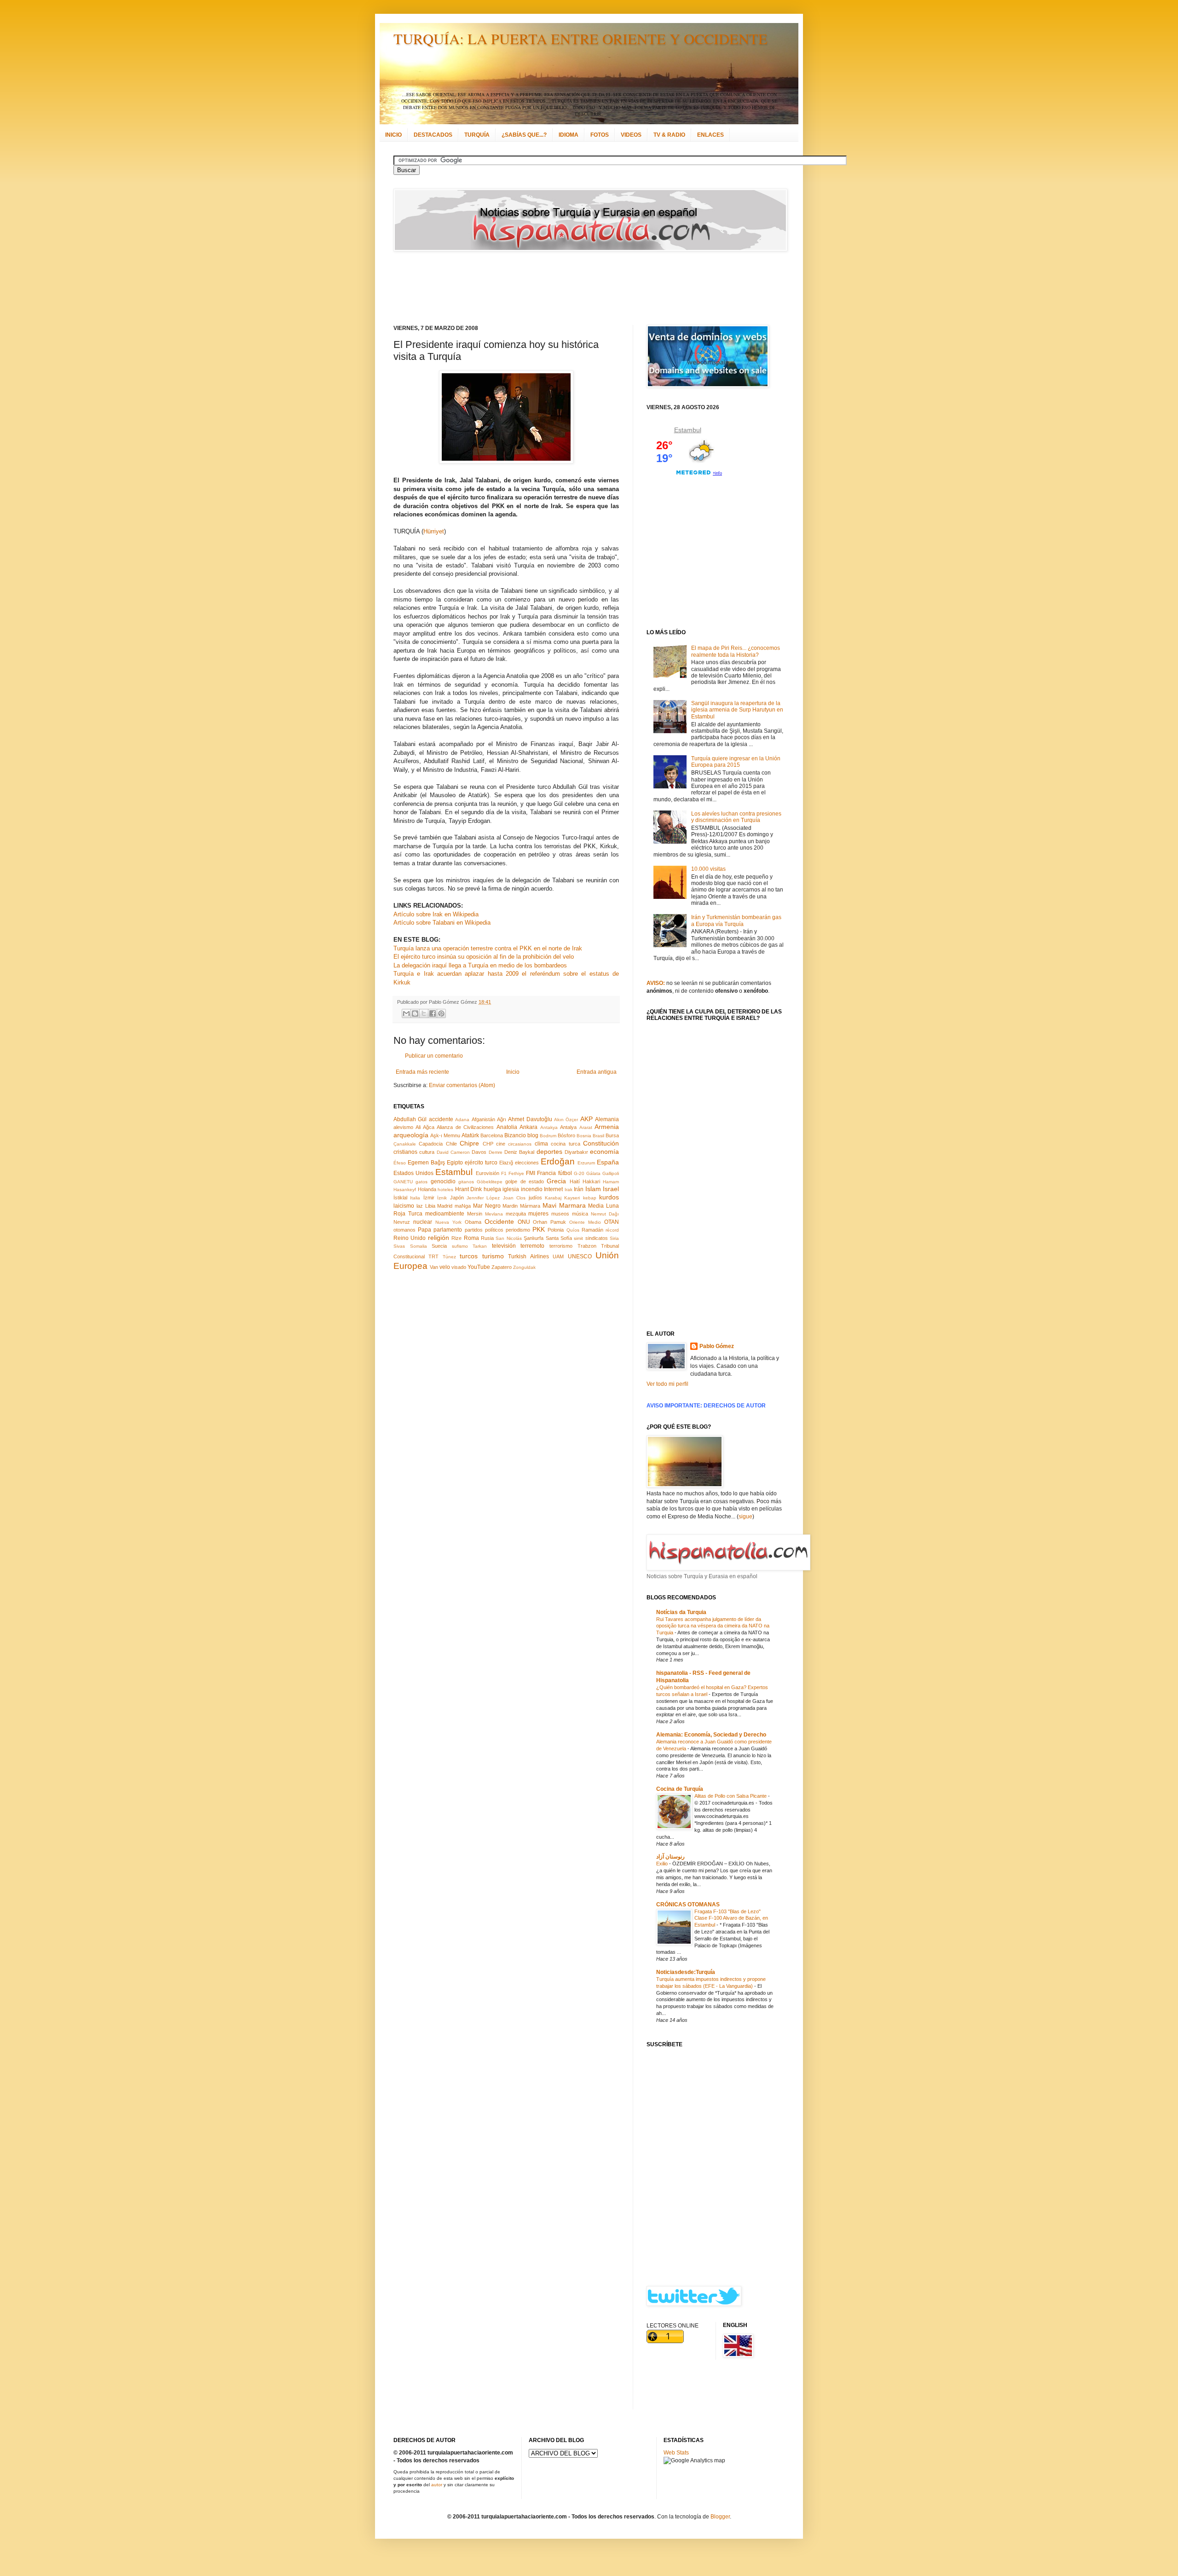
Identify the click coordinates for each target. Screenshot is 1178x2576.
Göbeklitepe (490, 1182)
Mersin (475, 1214)
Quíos (573, 1230)
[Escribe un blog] (415, 1013)
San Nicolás (508, 1238)
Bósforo (566, 1135)
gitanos (466, 1182)
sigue (745, 1517)
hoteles (445, 1190)
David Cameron (453, 1152)
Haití (575, 1181)
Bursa (612, 1135)
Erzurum (586, 1163)
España (608, 1162)
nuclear (423, 1222)
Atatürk (470, 1135)
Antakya (549, 1127)
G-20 (579, 1173)
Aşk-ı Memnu (445, 1135)
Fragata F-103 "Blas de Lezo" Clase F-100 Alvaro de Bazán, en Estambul (731, 1918)
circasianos (520, 1144)
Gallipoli (611, 1173)
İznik (442, 1198)
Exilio (663, 1864)
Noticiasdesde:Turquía (686, 1972)
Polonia (556, 1230)
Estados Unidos (413, 1173)
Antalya (568, 1127)
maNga (463, 1206)
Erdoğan (558, 1161)
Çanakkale (405, 1144)
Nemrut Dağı (605, 1214)
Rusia (487, 1238)
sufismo (460, 1246)
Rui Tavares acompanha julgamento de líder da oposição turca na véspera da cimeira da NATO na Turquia (713, 1626)
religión (439, 1238)
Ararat (586, 1127)
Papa (424, 1230)
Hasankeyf (405, 1190)
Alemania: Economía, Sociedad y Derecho (711, 1735)
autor (437, 2485)
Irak (569, 1190)
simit (578, 1238)
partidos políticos (484, 1230)
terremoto (532, 1246)
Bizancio (515, 1135)
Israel (611, 1189)
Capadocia (431, 1144)
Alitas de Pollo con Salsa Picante (731, 1796)
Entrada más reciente (422, 1072)
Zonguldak (524, 1267)
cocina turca (565, 1144)
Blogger (720, 2517)
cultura (427, 1152)
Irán (579, 1189)
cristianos (405, 1152)
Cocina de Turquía (680, 1789)
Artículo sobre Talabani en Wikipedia (442, 923)
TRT (433, 1256)
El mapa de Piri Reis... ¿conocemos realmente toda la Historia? (736, 651)
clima (541, 1144)
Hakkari (591, 1181)
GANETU (403, 1182)
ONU (524, 1222)
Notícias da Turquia (681, 1612)
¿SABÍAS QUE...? (524, 135)
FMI (531, 1173)
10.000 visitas (708, 869)
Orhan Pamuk (549, 1222)
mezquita (516, 1214)
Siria (614, 1238)
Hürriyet (434, 531)
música (580, 1214)
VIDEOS (631, 135)
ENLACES (710, 135)
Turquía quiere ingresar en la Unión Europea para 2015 (736, 762)
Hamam (611, 1182)
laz (420, 1206)
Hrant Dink (469, 1189)
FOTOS (600, 135)
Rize (456, 1238)
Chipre (469, 1143)
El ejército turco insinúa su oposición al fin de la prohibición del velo (484, 957)
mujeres (538, 1214)
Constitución (601, 1143)
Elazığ (506, 1163)
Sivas (399, 1246)
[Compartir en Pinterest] (441, 1013)
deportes (549, 1152)
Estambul (454, 1172)
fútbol (565, 1173)
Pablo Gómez (717, 1346)
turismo (493, 1256)
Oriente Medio (585, 1222)
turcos (469, 1256)
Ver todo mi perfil (667, 1384)
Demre (496, 1152)
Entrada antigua (597, 1072)
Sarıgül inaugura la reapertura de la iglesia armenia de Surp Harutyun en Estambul (737, 710)
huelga (492, 1189)
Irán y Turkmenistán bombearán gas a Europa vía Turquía (736, 920)
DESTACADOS (433, 135)
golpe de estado (525, 1181)
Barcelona (492, 1135)
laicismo (404, 1206)
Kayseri (572, 1198)
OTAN (612, 1222)
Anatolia (507, 1127)
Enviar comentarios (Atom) (462, 1085)
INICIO (393, 135)
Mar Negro (487, 1206)
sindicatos (597, 1238)
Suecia (439, 1246)
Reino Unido (410, 1238)
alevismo (403, 1127)
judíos (535, 1198)
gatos (422, 1182)
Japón (457, 1198)
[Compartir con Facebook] (433, 1013)
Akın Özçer (566, 1120)
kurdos (609, 1197)
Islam (593, 1189)
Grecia (556, 1181)
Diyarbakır (576, 1152)
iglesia (511, 1189)
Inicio (513, 1072)
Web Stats (676, 2453)
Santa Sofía (559, 1238)
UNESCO (580, 1256)
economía (604, 1152)
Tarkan (480, 1246)
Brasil (598, 1136)
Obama (473, 1222)
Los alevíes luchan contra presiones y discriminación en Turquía (736, 817)
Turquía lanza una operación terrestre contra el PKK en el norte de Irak (488, 948)
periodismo (518, 1230)
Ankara (528, 1127)
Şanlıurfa (534, 1238)
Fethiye (516, 1173)
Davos (479, 1152)
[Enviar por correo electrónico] (406, 1013)
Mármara (530, 1206)
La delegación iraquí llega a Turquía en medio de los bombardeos (480, 965)
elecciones (527, 1163)
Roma (471, 1238)
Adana (462, 1120)
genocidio (443, 1181)
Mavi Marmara (564, 1205)
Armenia (607, 1127)
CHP (488, 1144)
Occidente (499, 1221)
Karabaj (553, 1198)
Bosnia (584, 1136)
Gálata (593, 1173)
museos (560, 1214)
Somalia (419, 1246)
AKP (586, 1119)
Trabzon (587, 1246)
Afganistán (483, 1119)
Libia (430, 1206)
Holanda (427, 1189)
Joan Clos (514, 1198)
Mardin (510, 1206)
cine (501, 1144)
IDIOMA (569, 135)
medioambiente (445, 1214)
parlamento (448, 1230)
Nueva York (448, 1222)
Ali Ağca (425, 1127)
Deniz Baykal (519, 1152)
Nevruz (402, 1222)
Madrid (445, 1206)
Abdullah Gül (410, 1119)
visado (459, 1267)
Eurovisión (488, 1173)
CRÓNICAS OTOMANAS (688, 1905)
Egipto (455, 1163)
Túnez (449, 1257)
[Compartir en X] (424, 1013)
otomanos (404, 1230)
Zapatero (502, 1267)
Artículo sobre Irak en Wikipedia (436, 914)
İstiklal (400, 1198)
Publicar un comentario (434, 1056)
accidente (441, 1119)
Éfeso (400, 1163)
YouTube (479, 1267)
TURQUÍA (477, 135)
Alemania (607, 1119)
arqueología (411, 1135)
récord (612, 1230)
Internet (553, 1189)
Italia (415, 1198)
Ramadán (592, 1230)
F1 (504, 1173)
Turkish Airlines (528, 1256)
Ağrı (502, 1119)
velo (445, 1267)
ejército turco (481, 1163)
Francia (546, 1173)
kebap (590, 1198)
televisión (504, 1246)
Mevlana (494, 1214)
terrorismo (561, 1246)
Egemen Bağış (426, 1163)
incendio (532, 1189)
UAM (558, 1256)
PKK (539, 1229)
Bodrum (548, 1136)
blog (533, 1135)
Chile (451, 1144)
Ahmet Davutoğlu (530, 1119)
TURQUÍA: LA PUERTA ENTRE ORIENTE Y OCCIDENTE (580, 38)
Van (434, 1267)
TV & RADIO (669, 135)
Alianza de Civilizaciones (465, 1127)
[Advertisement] (577, 288)
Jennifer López (483, 1198)
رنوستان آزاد (670, 1857)
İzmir (429, 1198)
